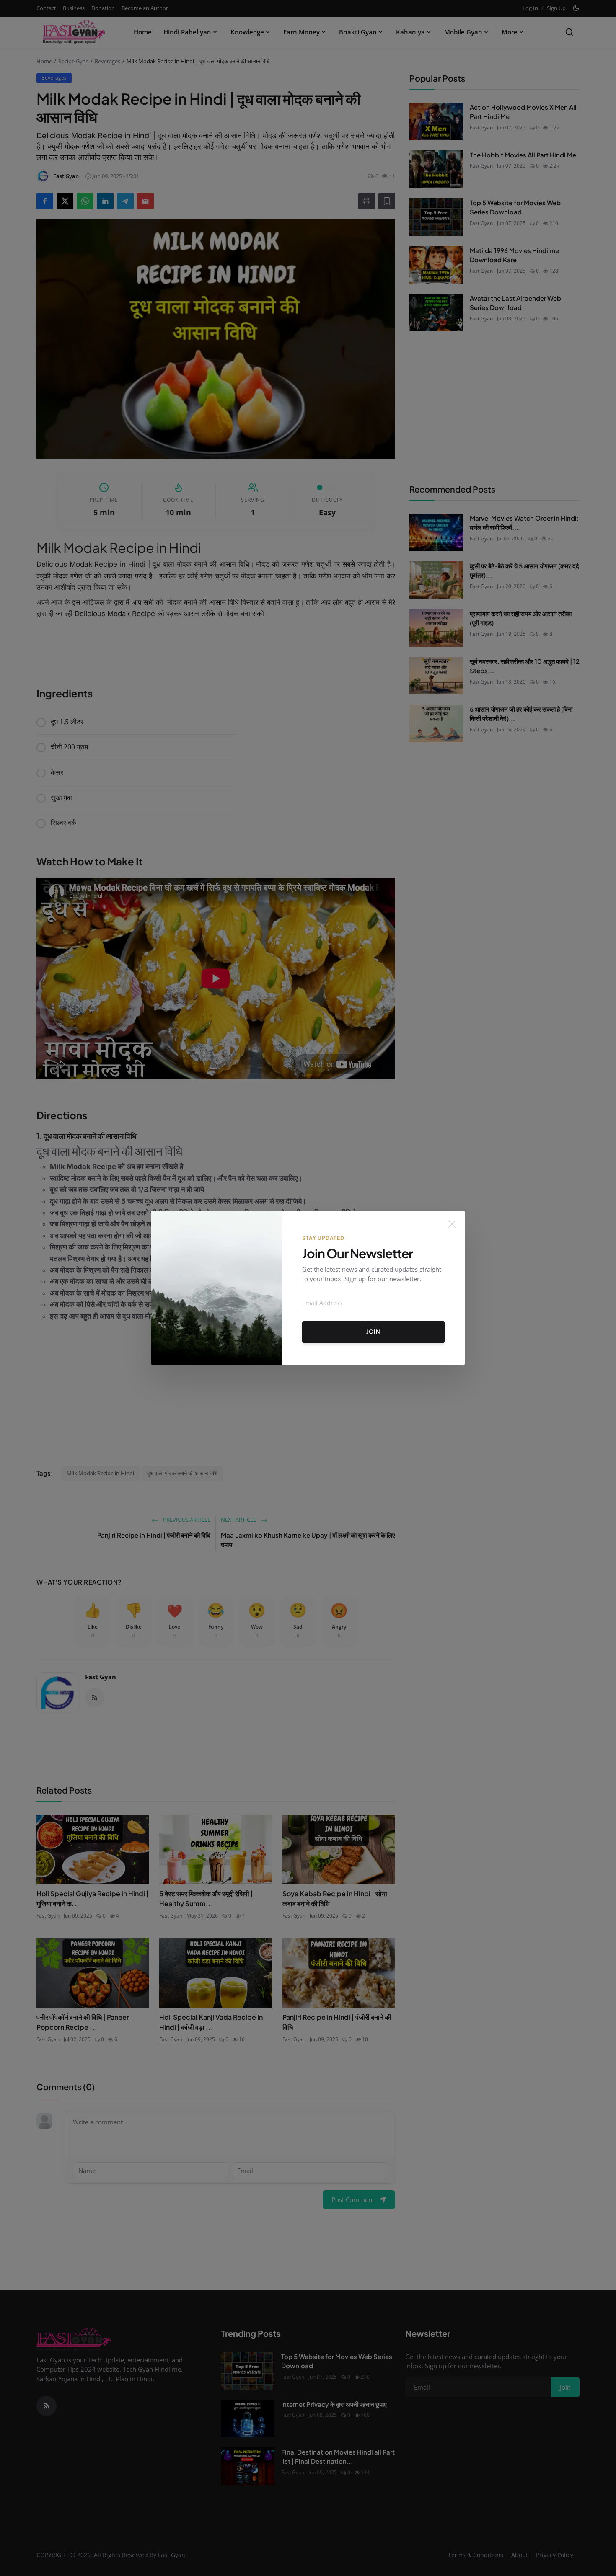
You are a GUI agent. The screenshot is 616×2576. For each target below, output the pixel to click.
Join (373, 1332)
